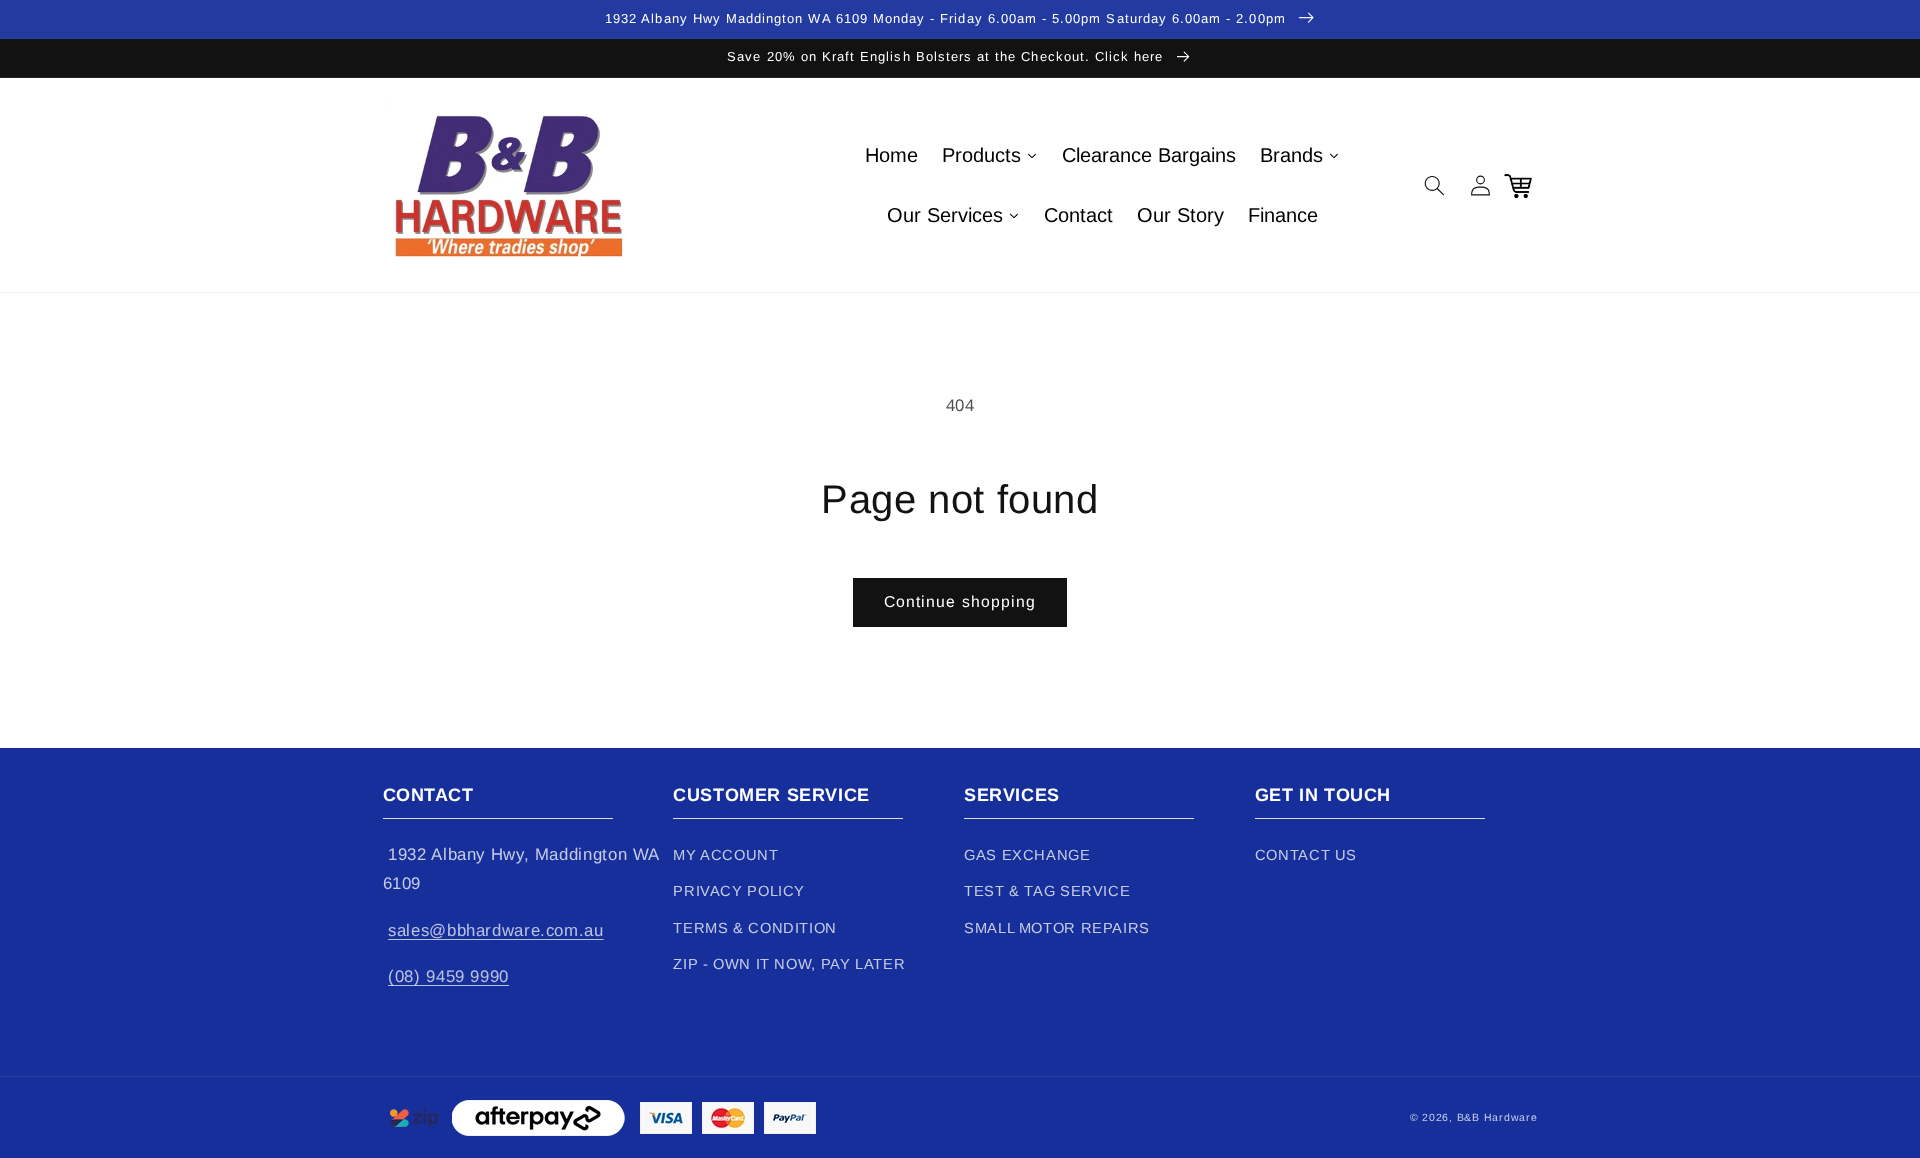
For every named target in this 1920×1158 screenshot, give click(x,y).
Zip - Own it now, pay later (789, 964)
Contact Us (1306, 855)
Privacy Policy (739, 891)
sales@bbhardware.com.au (496, 930)
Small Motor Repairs (1057, 928)
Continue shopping (960, 601)
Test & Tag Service (1047, 891)
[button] (1435, 185)
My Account (725, 855)
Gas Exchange (1027, 855)
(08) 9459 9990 (448, 976)
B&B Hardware (1497, 1117)
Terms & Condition (755, 928)
